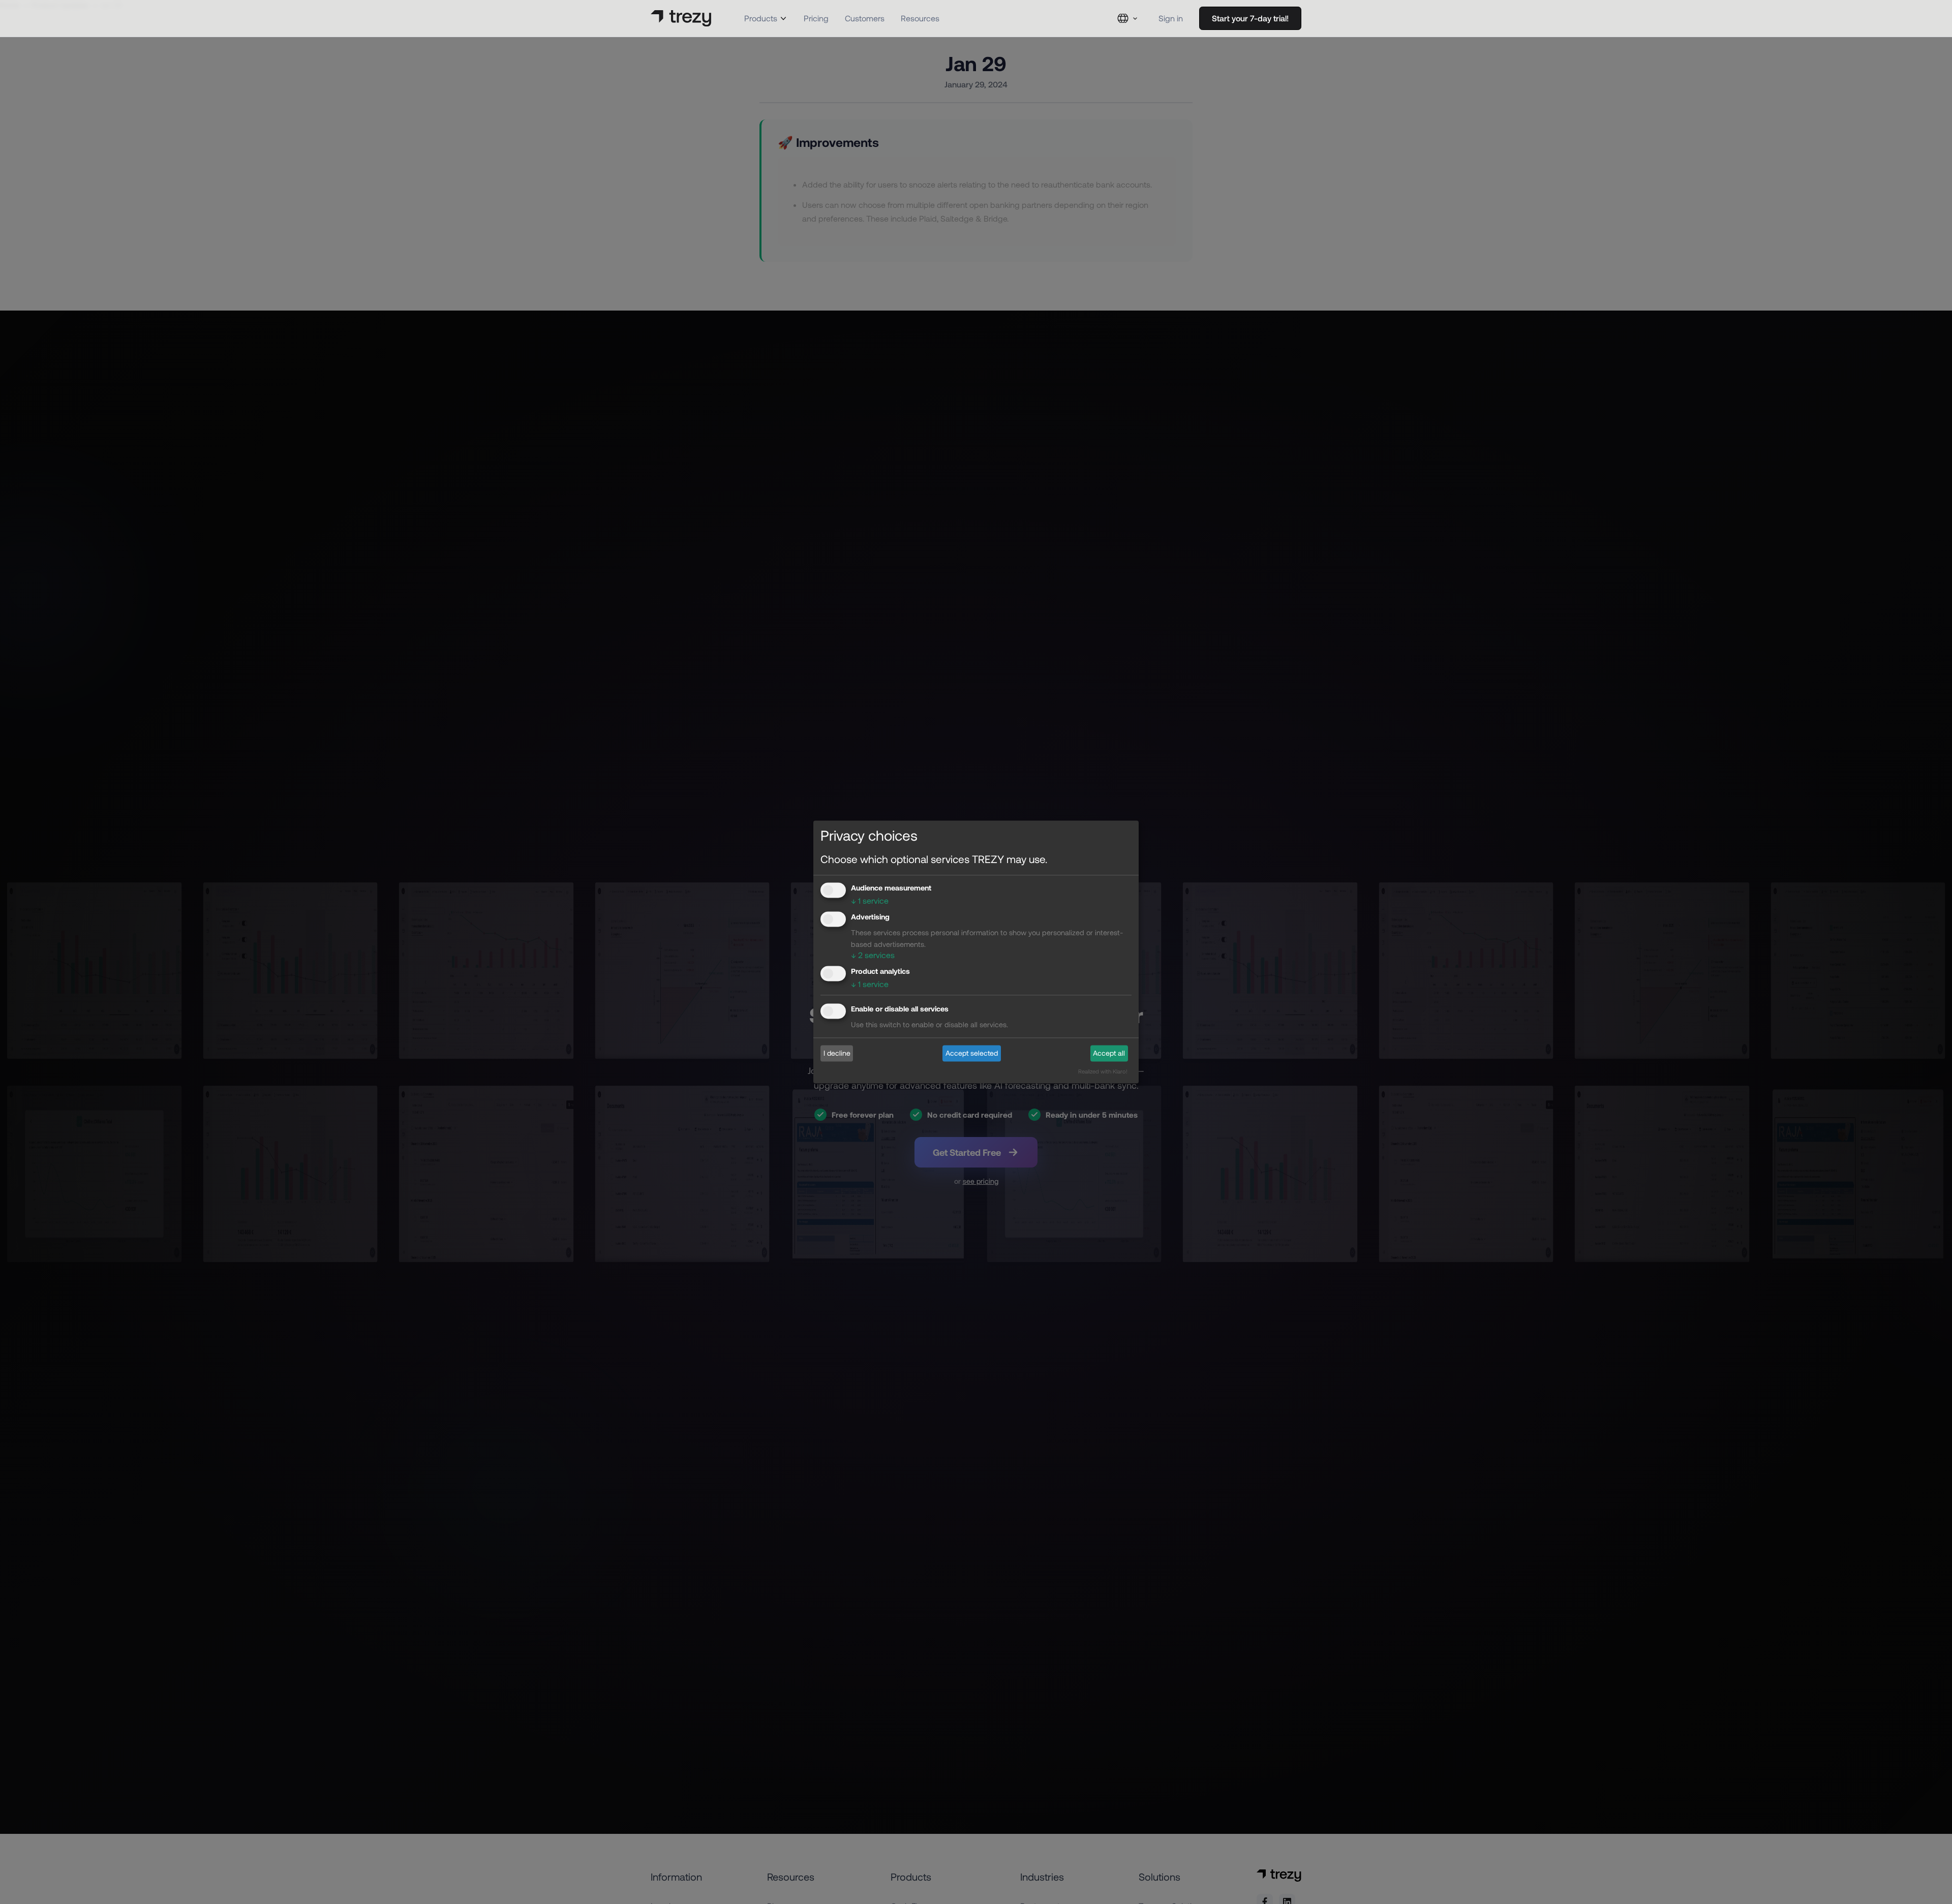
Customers (865, 18)
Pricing (816, 18)
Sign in (1171, 18)
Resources (920, 18)
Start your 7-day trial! (1250, 18)
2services (873, 955)
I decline (837, 1053)
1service (870, 900)
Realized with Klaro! (1103, 1072)
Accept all (1109, 1053)
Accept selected (972, 1053)
